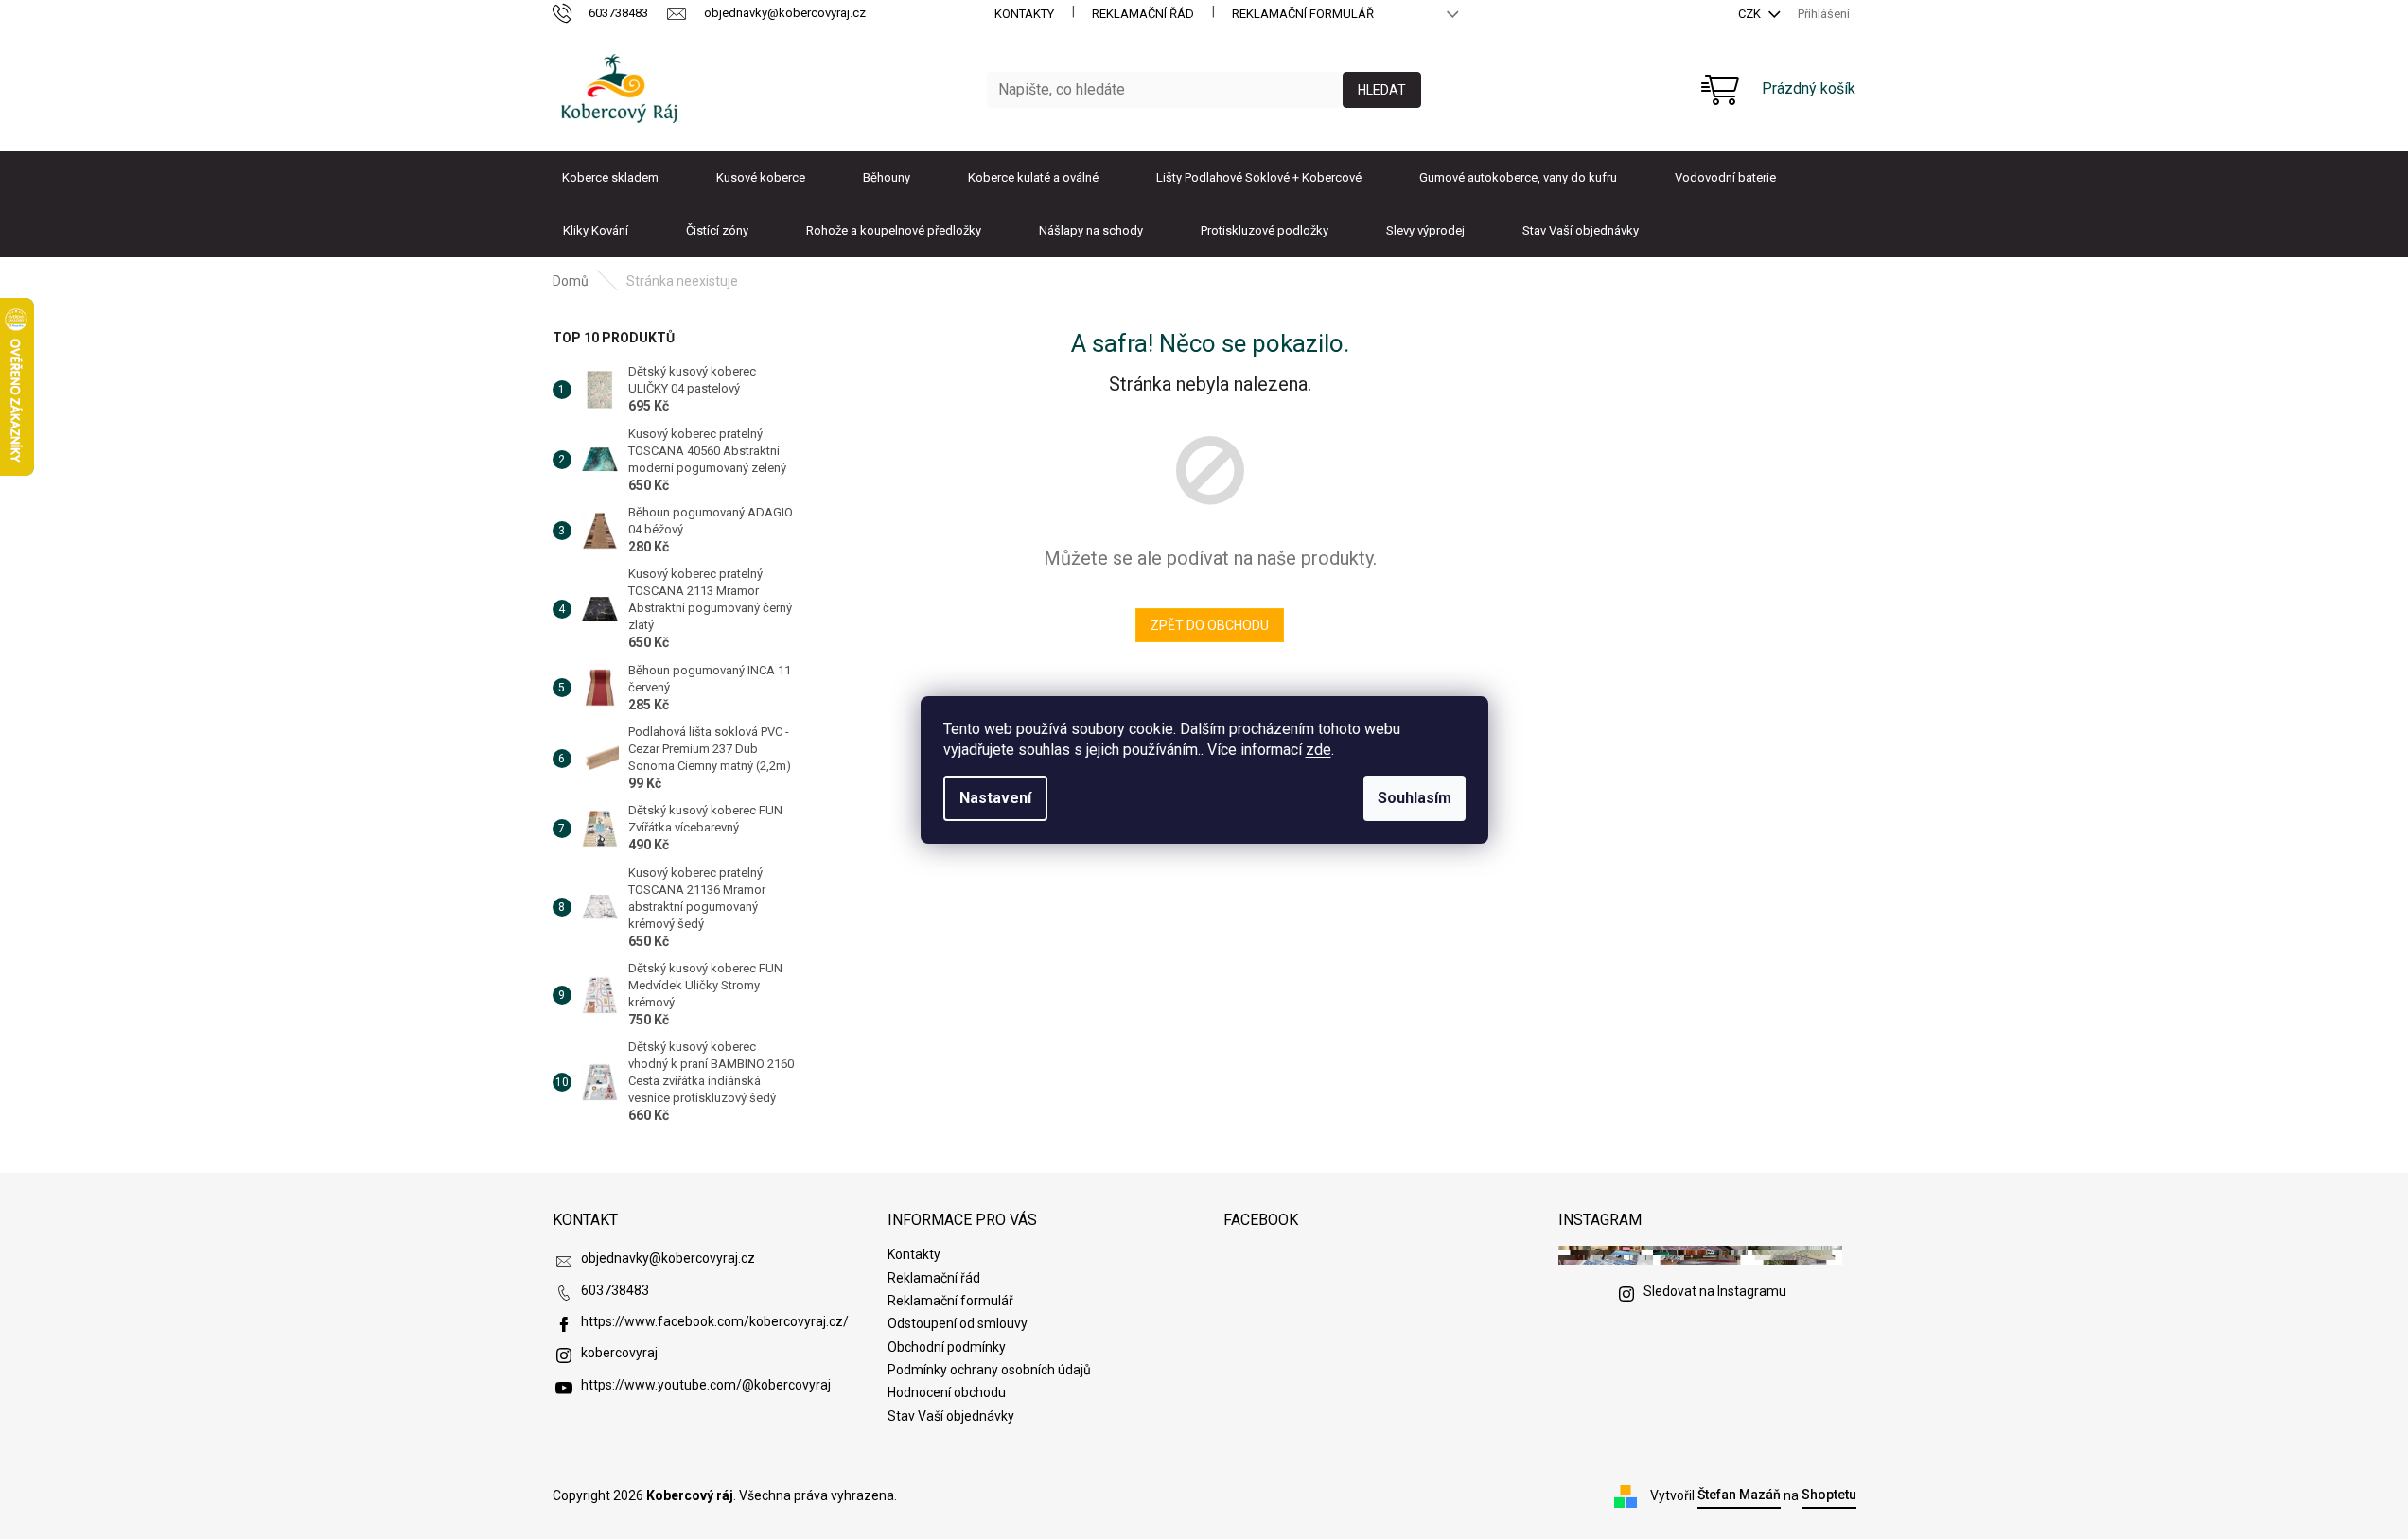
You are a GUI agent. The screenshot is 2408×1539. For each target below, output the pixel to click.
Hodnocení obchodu (947, 1392)
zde (1318, 750)
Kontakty (1024, 14)
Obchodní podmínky (947, 1347)
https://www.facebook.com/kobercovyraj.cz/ (715, 1321)
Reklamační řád (1143, 14)
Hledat (1382, 90)
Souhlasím (1415, 798)
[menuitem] (610, 178)
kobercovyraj (619, 1353)
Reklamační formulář (1303, 14)
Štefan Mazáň (1739, 1495)
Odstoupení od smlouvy (958, 1323)
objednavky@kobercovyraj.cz (668, 1258)
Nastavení (995, 798)
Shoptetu (1829, 1495)
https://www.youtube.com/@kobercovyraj (706, 1385)
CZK (1751, 14)
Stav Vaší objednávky (951, 1416)
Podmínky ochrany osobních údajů (989, 1370)
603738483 (615, 1290)
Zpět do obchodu (1210, 625)
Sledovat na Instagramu (1715, 1291)
